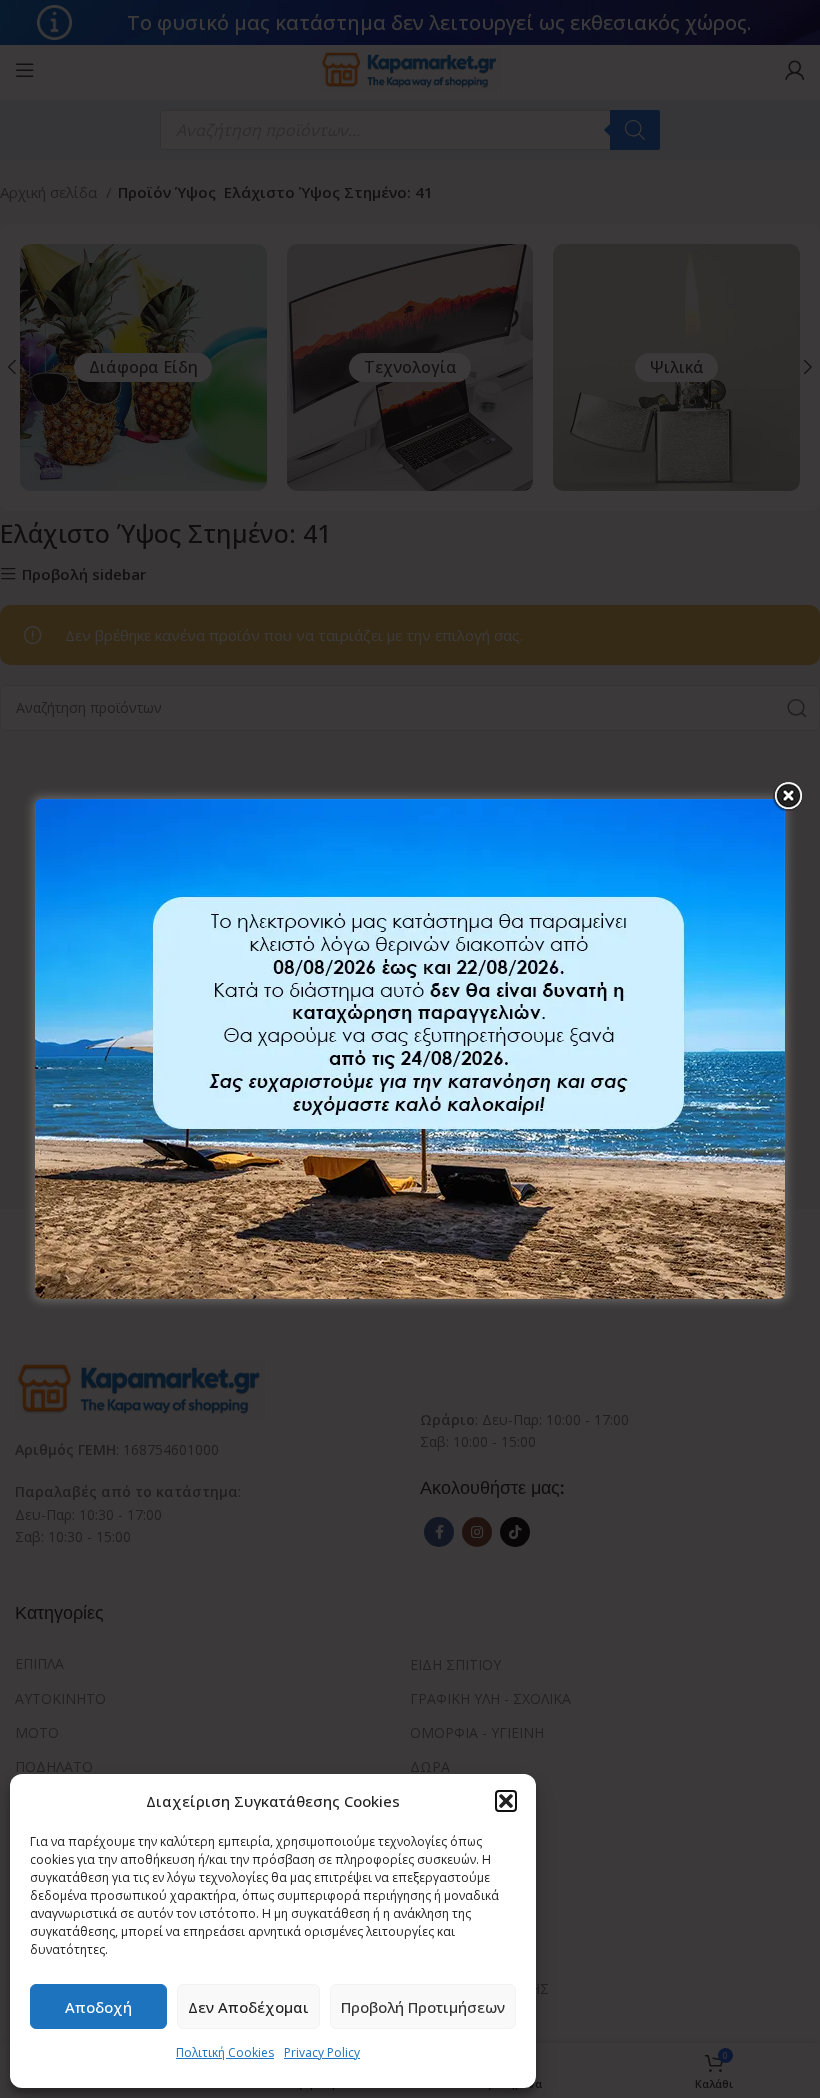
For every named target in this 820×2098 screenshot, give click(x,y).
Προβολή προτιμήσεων (423, 2007)
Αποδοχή (98, 2007)
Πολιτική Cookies (225, 2052)
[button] (506, 1801)
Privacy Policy (322, 2052)
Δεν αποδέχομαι (248, 2007)
